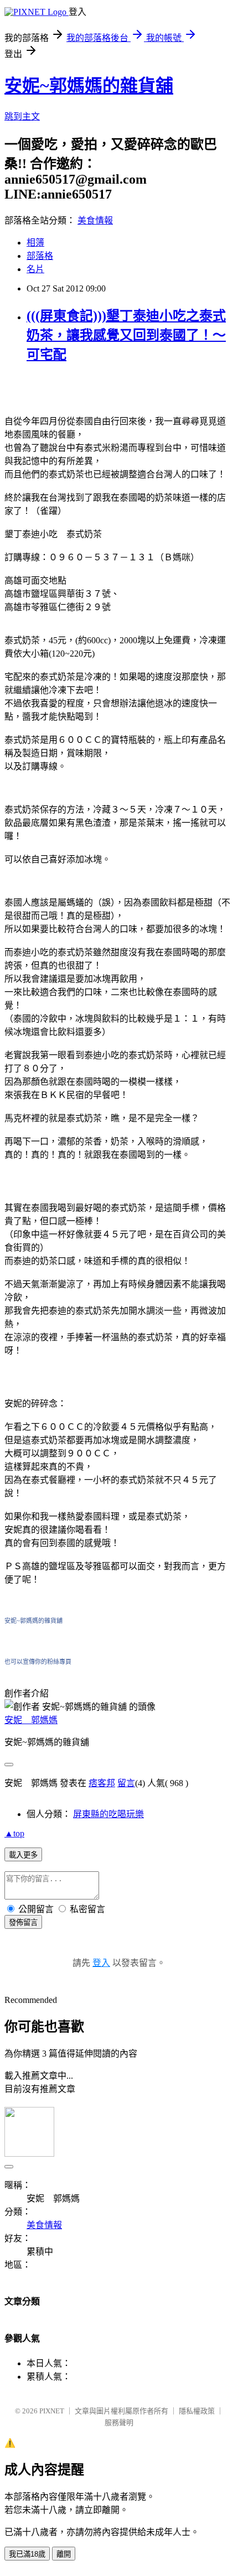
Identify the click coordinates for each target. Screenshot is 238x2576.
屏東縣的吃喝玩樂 (108, 1814)
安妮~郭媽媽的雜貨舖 (89, 86)
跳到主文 (22, 116)
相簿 (35, 243)
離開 (64, 2554)
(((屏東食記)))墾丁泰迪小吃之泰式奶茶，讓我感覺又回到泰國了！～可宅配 (126, 335)
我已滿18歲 (27, 2554)
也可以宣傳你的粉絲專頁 (38, 1662)
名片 (35, 269)
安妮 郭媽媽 (31, 1720)
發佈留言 (23, 1922)
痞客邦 (102, 1783)
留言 (126, 1783)
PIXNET (52, 2411)
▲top (14, 1833)
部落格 (40, 256)
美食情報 (95, 220)
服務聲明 (119, 2423)
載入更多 (23, 1855)
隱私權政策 (197, 2411)
